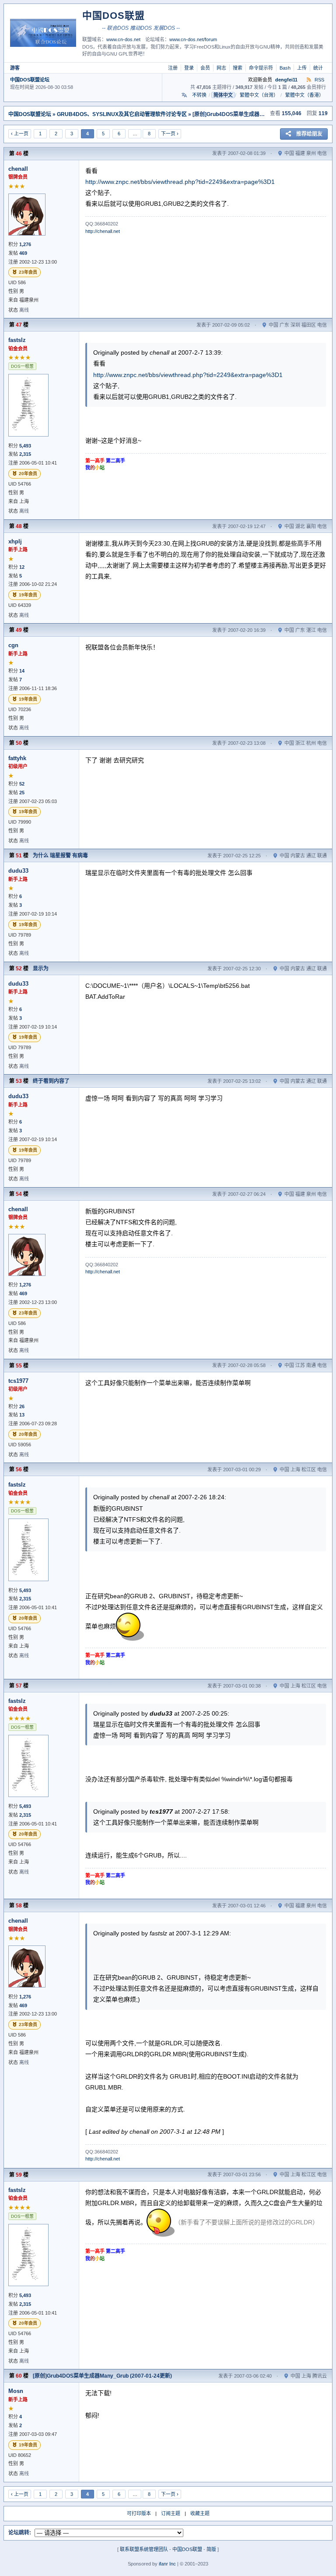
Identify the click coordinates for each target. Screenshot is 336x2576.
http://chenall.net (103, 231)
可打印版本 (139, 2513)
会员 (205, 68)
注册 (173, 68)
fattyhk (17, 758)
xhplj (15, 541)
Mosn (16, 2391)
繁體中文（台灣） (259, 95)
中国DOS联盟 (187, 2549)
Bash (285, 68)
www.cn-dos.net (123, 39)
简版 (211, 2549)
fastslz (17, 340)
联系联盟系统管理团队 (144, 2549)
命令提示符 (261, 68)
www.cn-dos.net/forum (193, 39)
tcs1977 (18, 1381)
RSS (319, 80)
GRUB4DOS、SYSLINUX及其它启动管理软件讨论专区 (122, 114)
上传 (302, 68)
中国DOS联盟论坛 (30, 80)
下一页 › (170, 134)
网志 (221, 68)
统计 (318, 68)
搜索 (238, 68)
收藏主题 (200, 2513)
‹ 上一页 (20, 134)
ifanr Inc (167, 2564)
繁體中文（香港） (304, 95)
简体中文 (223, 95)
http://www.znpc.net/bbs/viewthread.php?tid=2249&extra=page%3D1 (180, 182)
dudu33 (18, 871)
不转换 (199, 95)
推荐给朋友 (309, 134)
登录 (189, 68)
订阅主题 (171, 2513)
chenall (18, 169)
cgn (13, 645)
